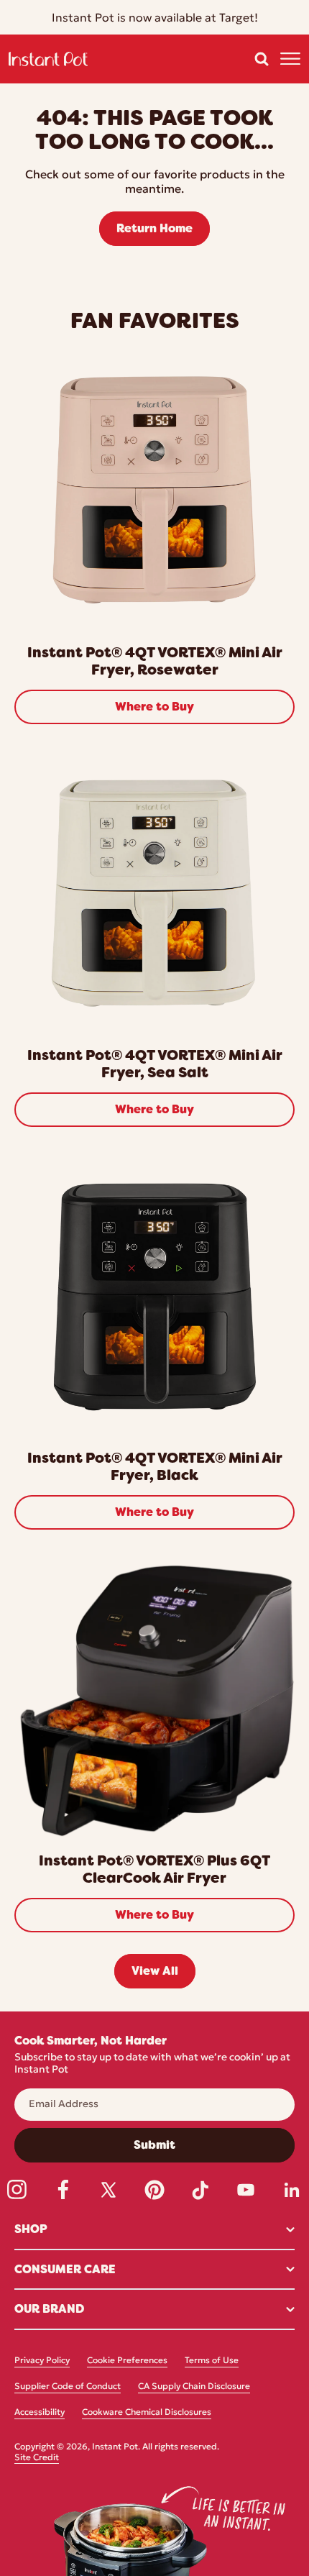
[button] (262, 59)
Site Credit (37, 2458)
